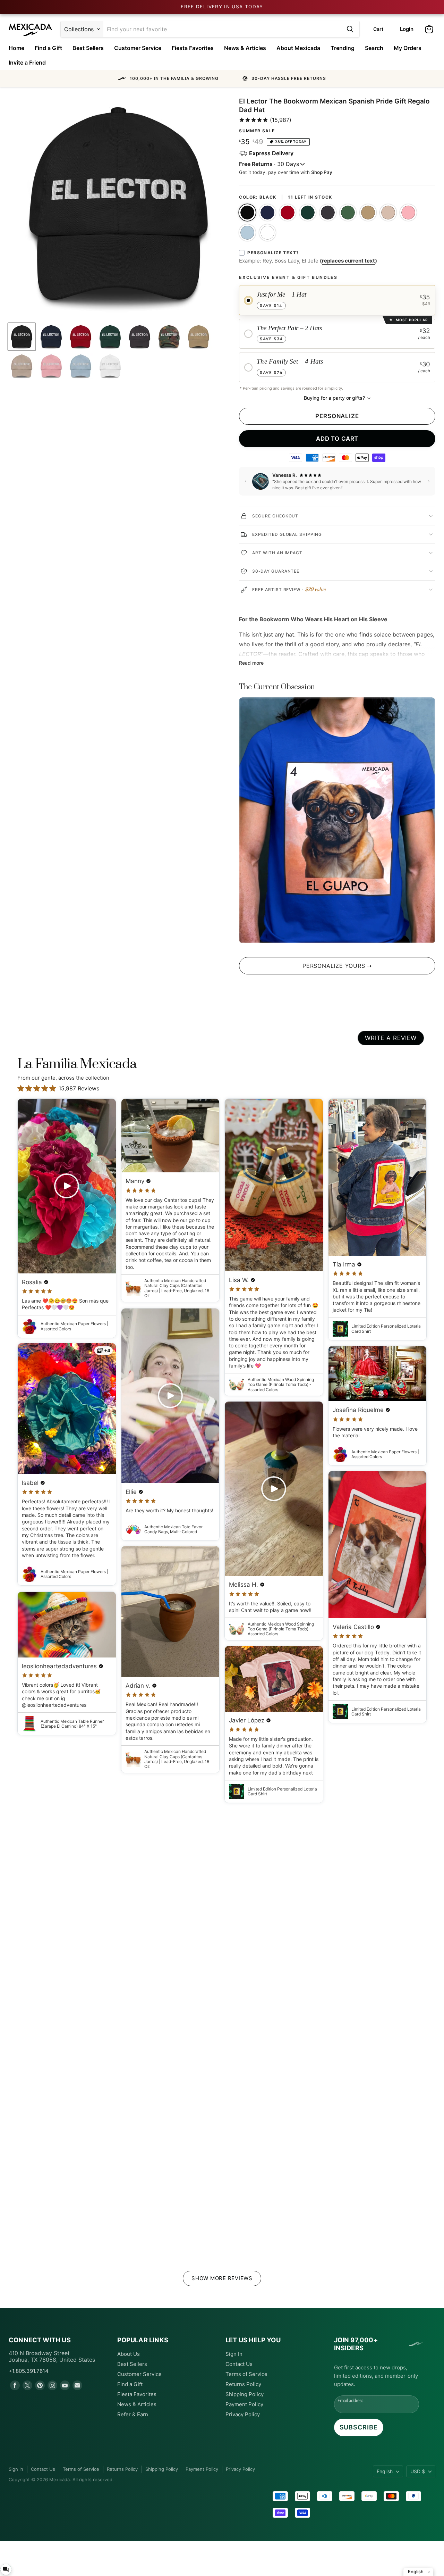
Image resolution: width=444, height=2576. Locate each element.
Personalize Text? (273, 253)
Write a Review (391, 1038)
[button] (222, 78)
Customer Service (138, 48)
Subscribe (359, 2427)
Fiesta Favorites (193, 48)
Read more (251, 663)
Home (16, 48)
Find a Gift (48, 48)
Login (407, 29)
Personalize (337, 416)
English (385, 2471)
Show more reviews (222, 2278)
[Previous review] (246, 481)
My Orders (408, 48)
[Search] (350, 29)
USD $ (418, 2471)
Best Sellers (88, 48)
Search (374, 48)
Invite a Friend (27, 63)
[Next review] (429, 481)
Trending (343, 48)
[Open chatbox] (6, 2569)
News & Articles (245, 48)
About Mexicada (298, 48)
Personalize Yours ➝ (337, 966)
